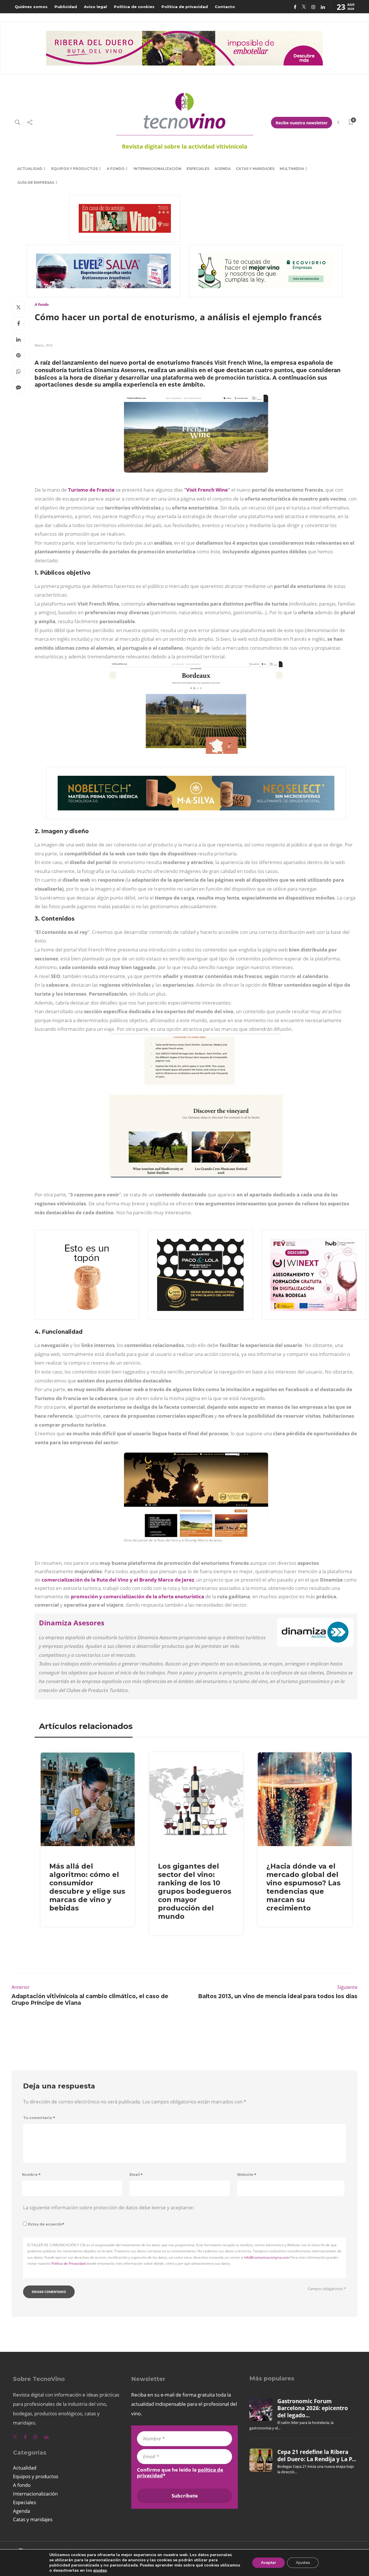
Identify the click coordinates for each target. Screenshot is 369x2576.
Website (247, 2175)
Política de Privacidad (68, 2263)
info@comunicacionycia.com (267, 2257)
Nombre (31, 2175)
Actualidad (30, 169)
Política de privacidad (185, 7)
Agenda (223, 169)
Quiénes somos (31, 7)
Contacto (225, 7)
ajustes (100, 2571)
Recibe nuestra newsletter (302, 123)
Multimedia (292, 169)
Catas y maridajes (255, 169)
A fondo (116, 169)
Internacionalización (157, 169)
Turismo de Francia (91, 490)
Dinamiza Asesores (72, 1623)
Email (136, 2175)
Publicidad (66, 7)
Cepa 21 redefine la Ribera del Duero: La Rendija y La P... (317, 2455)
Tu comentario (39, 2118)
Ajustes (303, 2563)
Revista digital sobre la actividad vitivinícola (185, 146)
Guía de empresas (36, 182)
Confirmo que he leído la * (180, 2473)
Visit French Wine (207, 490)
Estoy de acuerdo (46, 2224)
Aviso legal (95, 7)
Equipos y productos (75, 169)
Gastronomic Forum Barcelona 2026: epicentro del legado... (313, 2408)
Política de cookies (134, 7)
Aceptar (269, 2563)
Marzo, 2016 (44, 345)
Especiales (198, 169)
